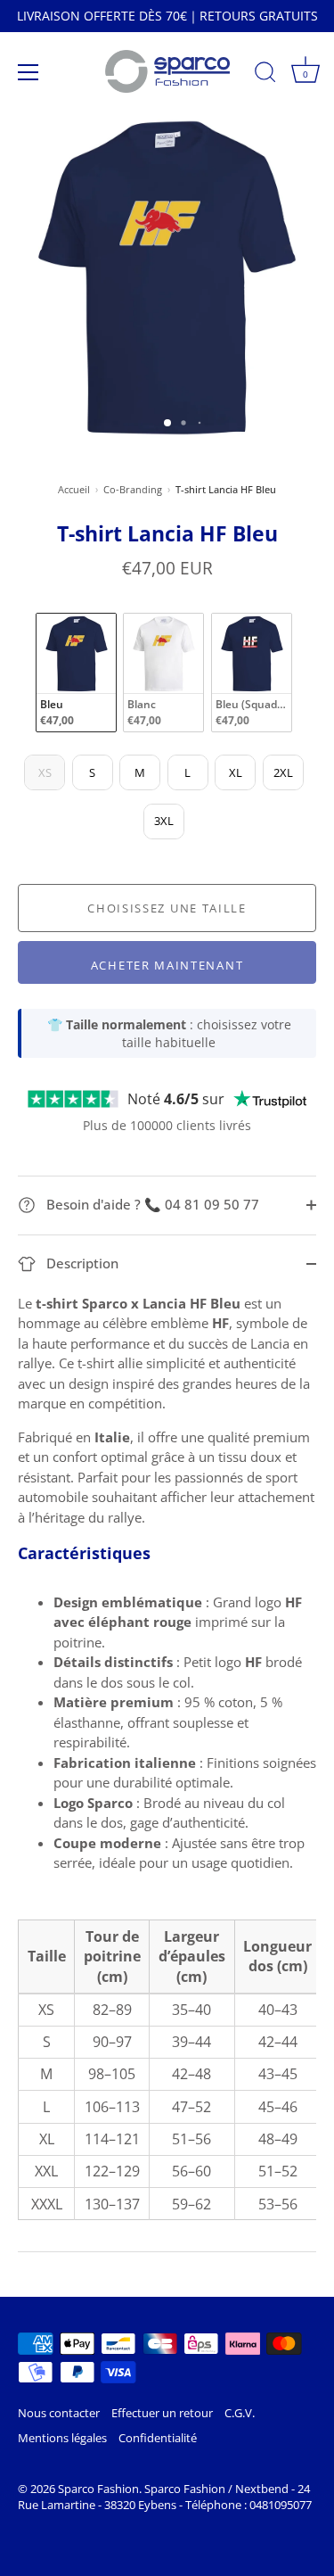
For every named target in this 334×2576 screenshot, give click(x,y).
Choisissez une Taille (167, 908)
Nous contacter (59, 2413)
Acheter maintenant (167, 965)
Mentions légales (62, 2438)
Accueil (74, 489)
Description (81, 1263)
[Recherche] (265, 75)
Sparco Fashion (98, 2489)
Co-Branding (133, 489)
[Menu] (29, 72)
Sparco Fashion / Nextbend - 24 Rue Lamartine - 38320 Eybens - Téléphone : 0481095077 (165, 2497)
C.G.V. (240, 2413)
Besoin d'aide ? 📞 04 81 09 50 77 (151, 1204)
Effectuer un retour (162, 2413)
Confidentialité (158, 2438)
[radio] (76, 673)
